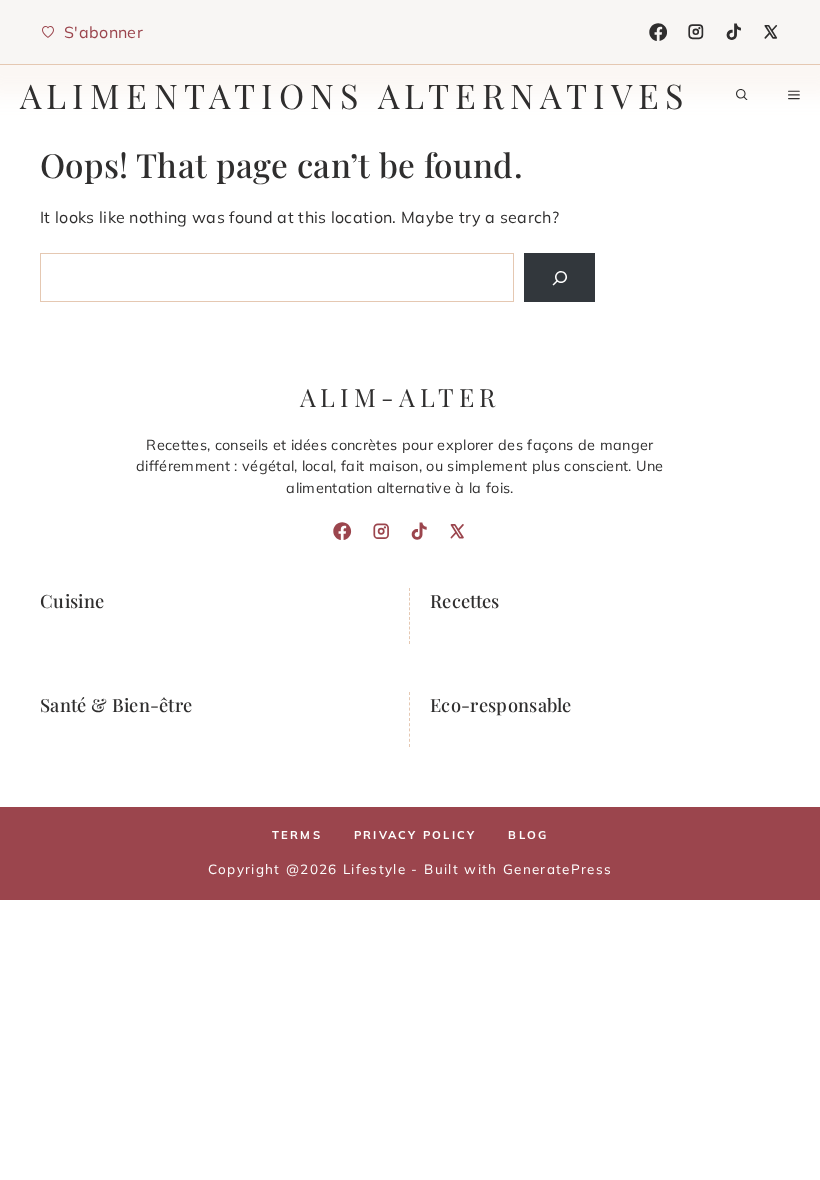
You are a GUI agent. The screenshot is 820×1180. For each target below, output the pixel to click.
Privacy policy (415, 835)
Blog (528, 835)
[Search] (559, 277)
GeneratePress (557, 868)
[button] (742, 95)
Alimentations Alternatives (354, 95)
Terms (297, 835)
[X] (771, 32)
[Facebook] (658, 32)
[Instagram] (696, 32)
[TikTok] (734, 32)
